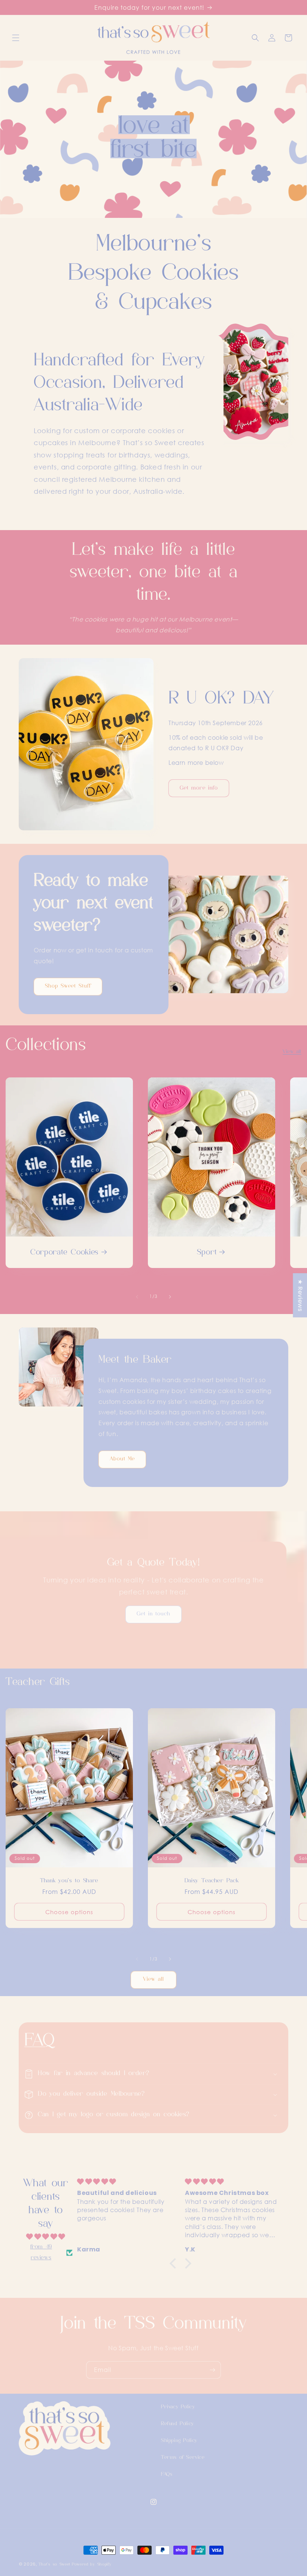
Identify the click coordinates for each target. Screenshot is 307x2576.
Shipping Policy (179, 2441)
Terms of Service (183, 2458)
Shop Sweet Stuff (68, 986)
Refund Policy (177, 2424)
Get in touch (153, 1614)
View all (292, 1052)
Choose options (69, 1912)
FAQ (40, 2041)
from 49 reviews (41, 2252)
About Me (122, 1459)
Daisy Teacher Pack (212, 1881)
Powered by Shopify (92, 2565)
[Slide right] (170, 1297)
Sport (207, 1253)
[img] (46, 2237)
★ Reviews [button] (300, 1295)
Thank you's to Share (69, 1881)
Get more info (199, 788)
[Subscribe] (212, 2370)
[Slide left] (137, 1297)
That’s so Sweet (55, 2565)
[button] (16, 38)
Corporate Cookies (64, 1253)
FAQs (167, 2474)
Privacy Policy (178, 2407)
